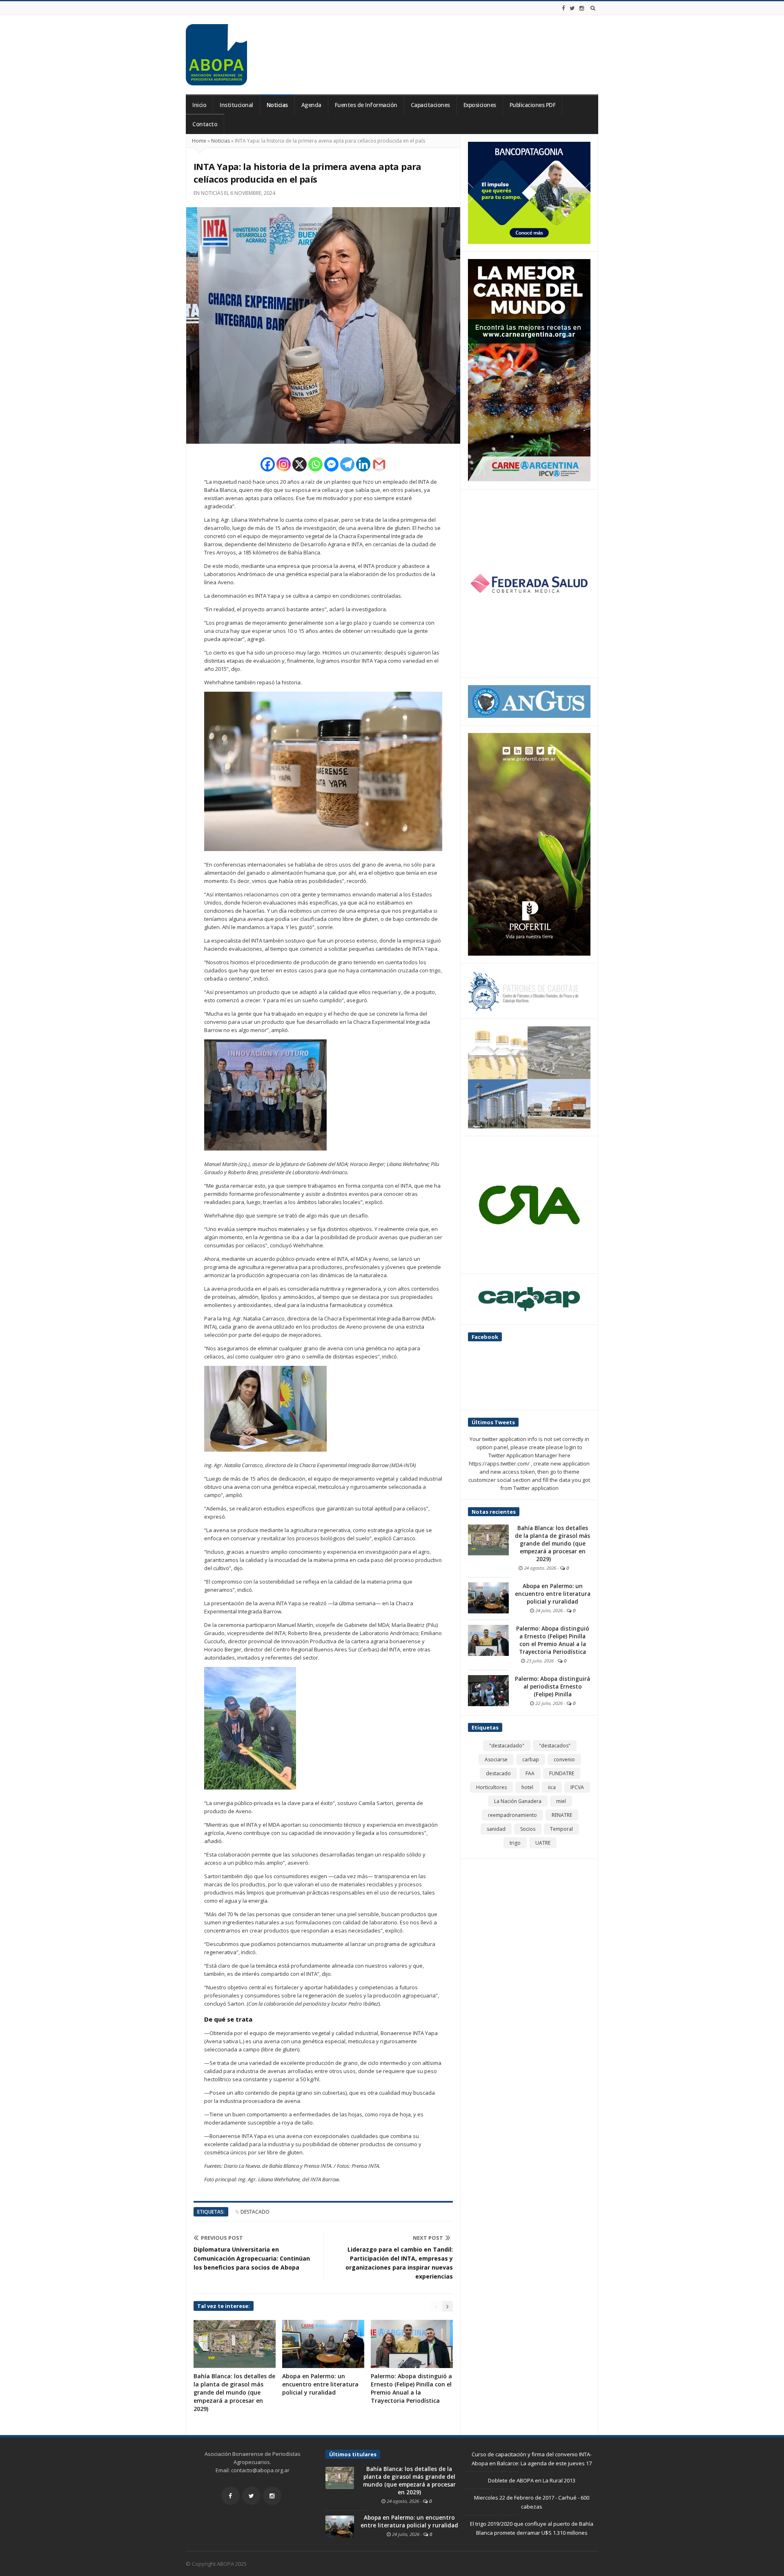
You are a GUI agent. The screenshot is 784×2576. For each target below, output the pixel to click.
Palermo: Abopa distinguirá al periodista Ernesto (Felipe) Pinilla (552, 1687)
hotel (527, 1787)
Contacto (205, 124)
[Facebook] (563, 8)
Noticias (277, 105)
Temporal (561, 1829)
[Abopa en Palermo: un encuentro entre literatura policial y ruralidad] (488, 1597)
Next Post (428, 2238)
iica (552, 1787)
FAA (530, 1773)
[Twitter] (572, 8)
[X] (300, 464)
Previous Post (222, 2238)
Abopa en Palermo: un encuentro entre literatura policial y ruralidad (320, 2384)
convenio (564, 1759)
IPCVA (577, 1787)
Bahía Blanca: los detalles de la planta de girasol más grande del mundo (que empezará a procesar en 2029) (234, 2392)
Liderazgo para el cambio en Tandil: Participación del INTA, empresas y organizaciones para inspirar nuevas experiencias (399, 2263)
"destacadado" (507, 1746)
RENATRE (562, 1815)
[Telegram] (347, 464)
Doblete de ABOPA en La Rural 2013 (532, 2480)
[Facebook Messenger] (331, 464)
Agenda (311, 105)
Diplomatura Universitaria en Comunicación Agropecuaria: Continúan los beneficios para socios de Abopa (252, 2258)
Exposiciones (480, 105)
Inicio (199, 105)
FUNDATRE (562, 1773)
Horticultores (491, 1787)
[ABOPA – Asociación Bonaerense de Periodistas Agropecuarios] (216, 55)
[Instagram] (582, 8)
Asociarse (496, 1759)
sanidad (496, 1829)
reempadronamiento (512, 1815)
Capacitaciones (430, 105)
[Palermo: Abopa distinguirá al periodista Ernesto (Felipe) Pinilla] (488, 1690)
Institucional (236, 105)
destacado (255, 2212)
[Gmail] (379, 464)
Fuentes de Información (366, 105)
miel (561, 1801)
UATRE (543, 1843)
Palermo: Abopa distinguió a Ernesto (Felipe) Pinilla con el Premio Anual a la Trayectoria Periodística (411, 2388)
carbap (531, 1759)
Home (199, 141)
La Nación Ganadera (518, 1801)
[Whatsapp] (315, 464)
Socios (528, 1829)
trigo (515, 1843)
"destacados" (555, 1746)
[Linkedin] (363, 464)
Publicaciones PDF (533, 105)
